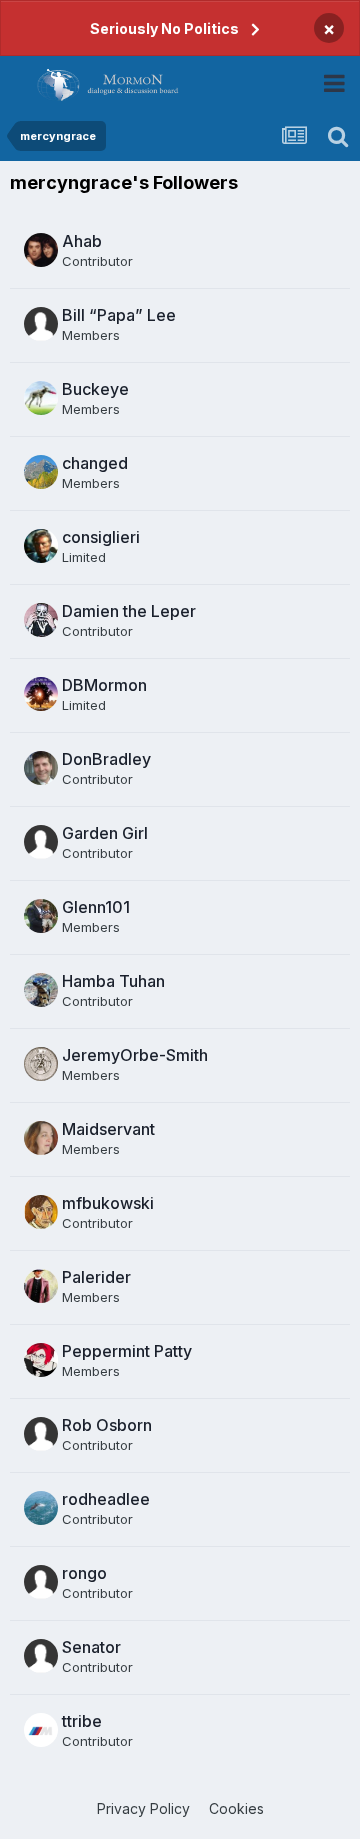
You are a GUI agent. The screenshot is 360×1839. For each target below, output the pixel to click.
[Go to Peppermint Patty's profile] (41, 1360)
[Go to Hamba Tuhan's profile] (41, 990)
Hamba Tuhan (113, 981)
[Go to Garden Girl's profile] (41, 842)
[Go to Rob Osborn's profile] (41, 1434)
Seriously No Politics (164, 28)
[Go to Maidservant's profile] (41, 1138)
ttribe (82, 1721)
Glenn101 (96, 907)
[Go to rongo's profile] (41, 1582)
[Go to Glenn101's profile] (41, 916)
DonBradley (106, 759)
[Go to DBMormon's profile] (41, 694)
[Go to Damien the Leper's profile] (41, 620)
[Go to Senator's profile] (41, 1656)
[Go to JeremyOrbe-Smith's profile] (41, 1064)
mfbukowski (108, 1203)
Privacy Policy (143, 1808)
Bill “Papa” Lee (119, 315)
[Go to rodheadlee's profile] (41, 1508)
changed (95, 463)
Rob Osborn (107, 1425)
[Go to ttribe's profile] (41, 1730)
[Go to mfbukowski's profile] (41, 1212)
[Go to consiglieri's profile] (41, 546)
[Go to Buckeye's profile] (41, 398)
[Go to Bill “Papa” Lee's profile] (41, 324)
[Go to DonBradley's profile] (41, 768)
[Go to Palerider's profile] (41, 1286)
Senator (91, 1647)
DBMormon (104, 685)
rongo (84, 1573)
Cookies (236, 1808)
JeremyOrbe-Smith (135, 1055)
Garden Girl (105, 833)
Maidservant (108, 1129)
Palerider (96, 1277)
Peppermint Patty (127, 1351)
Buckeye (95, 389)
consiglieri (101, 537)
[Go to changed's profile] (41, 472)
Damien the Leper (129, 611)
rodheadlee (106, 1499)
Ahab (82, 241)
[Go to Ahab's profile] (41, 250)
